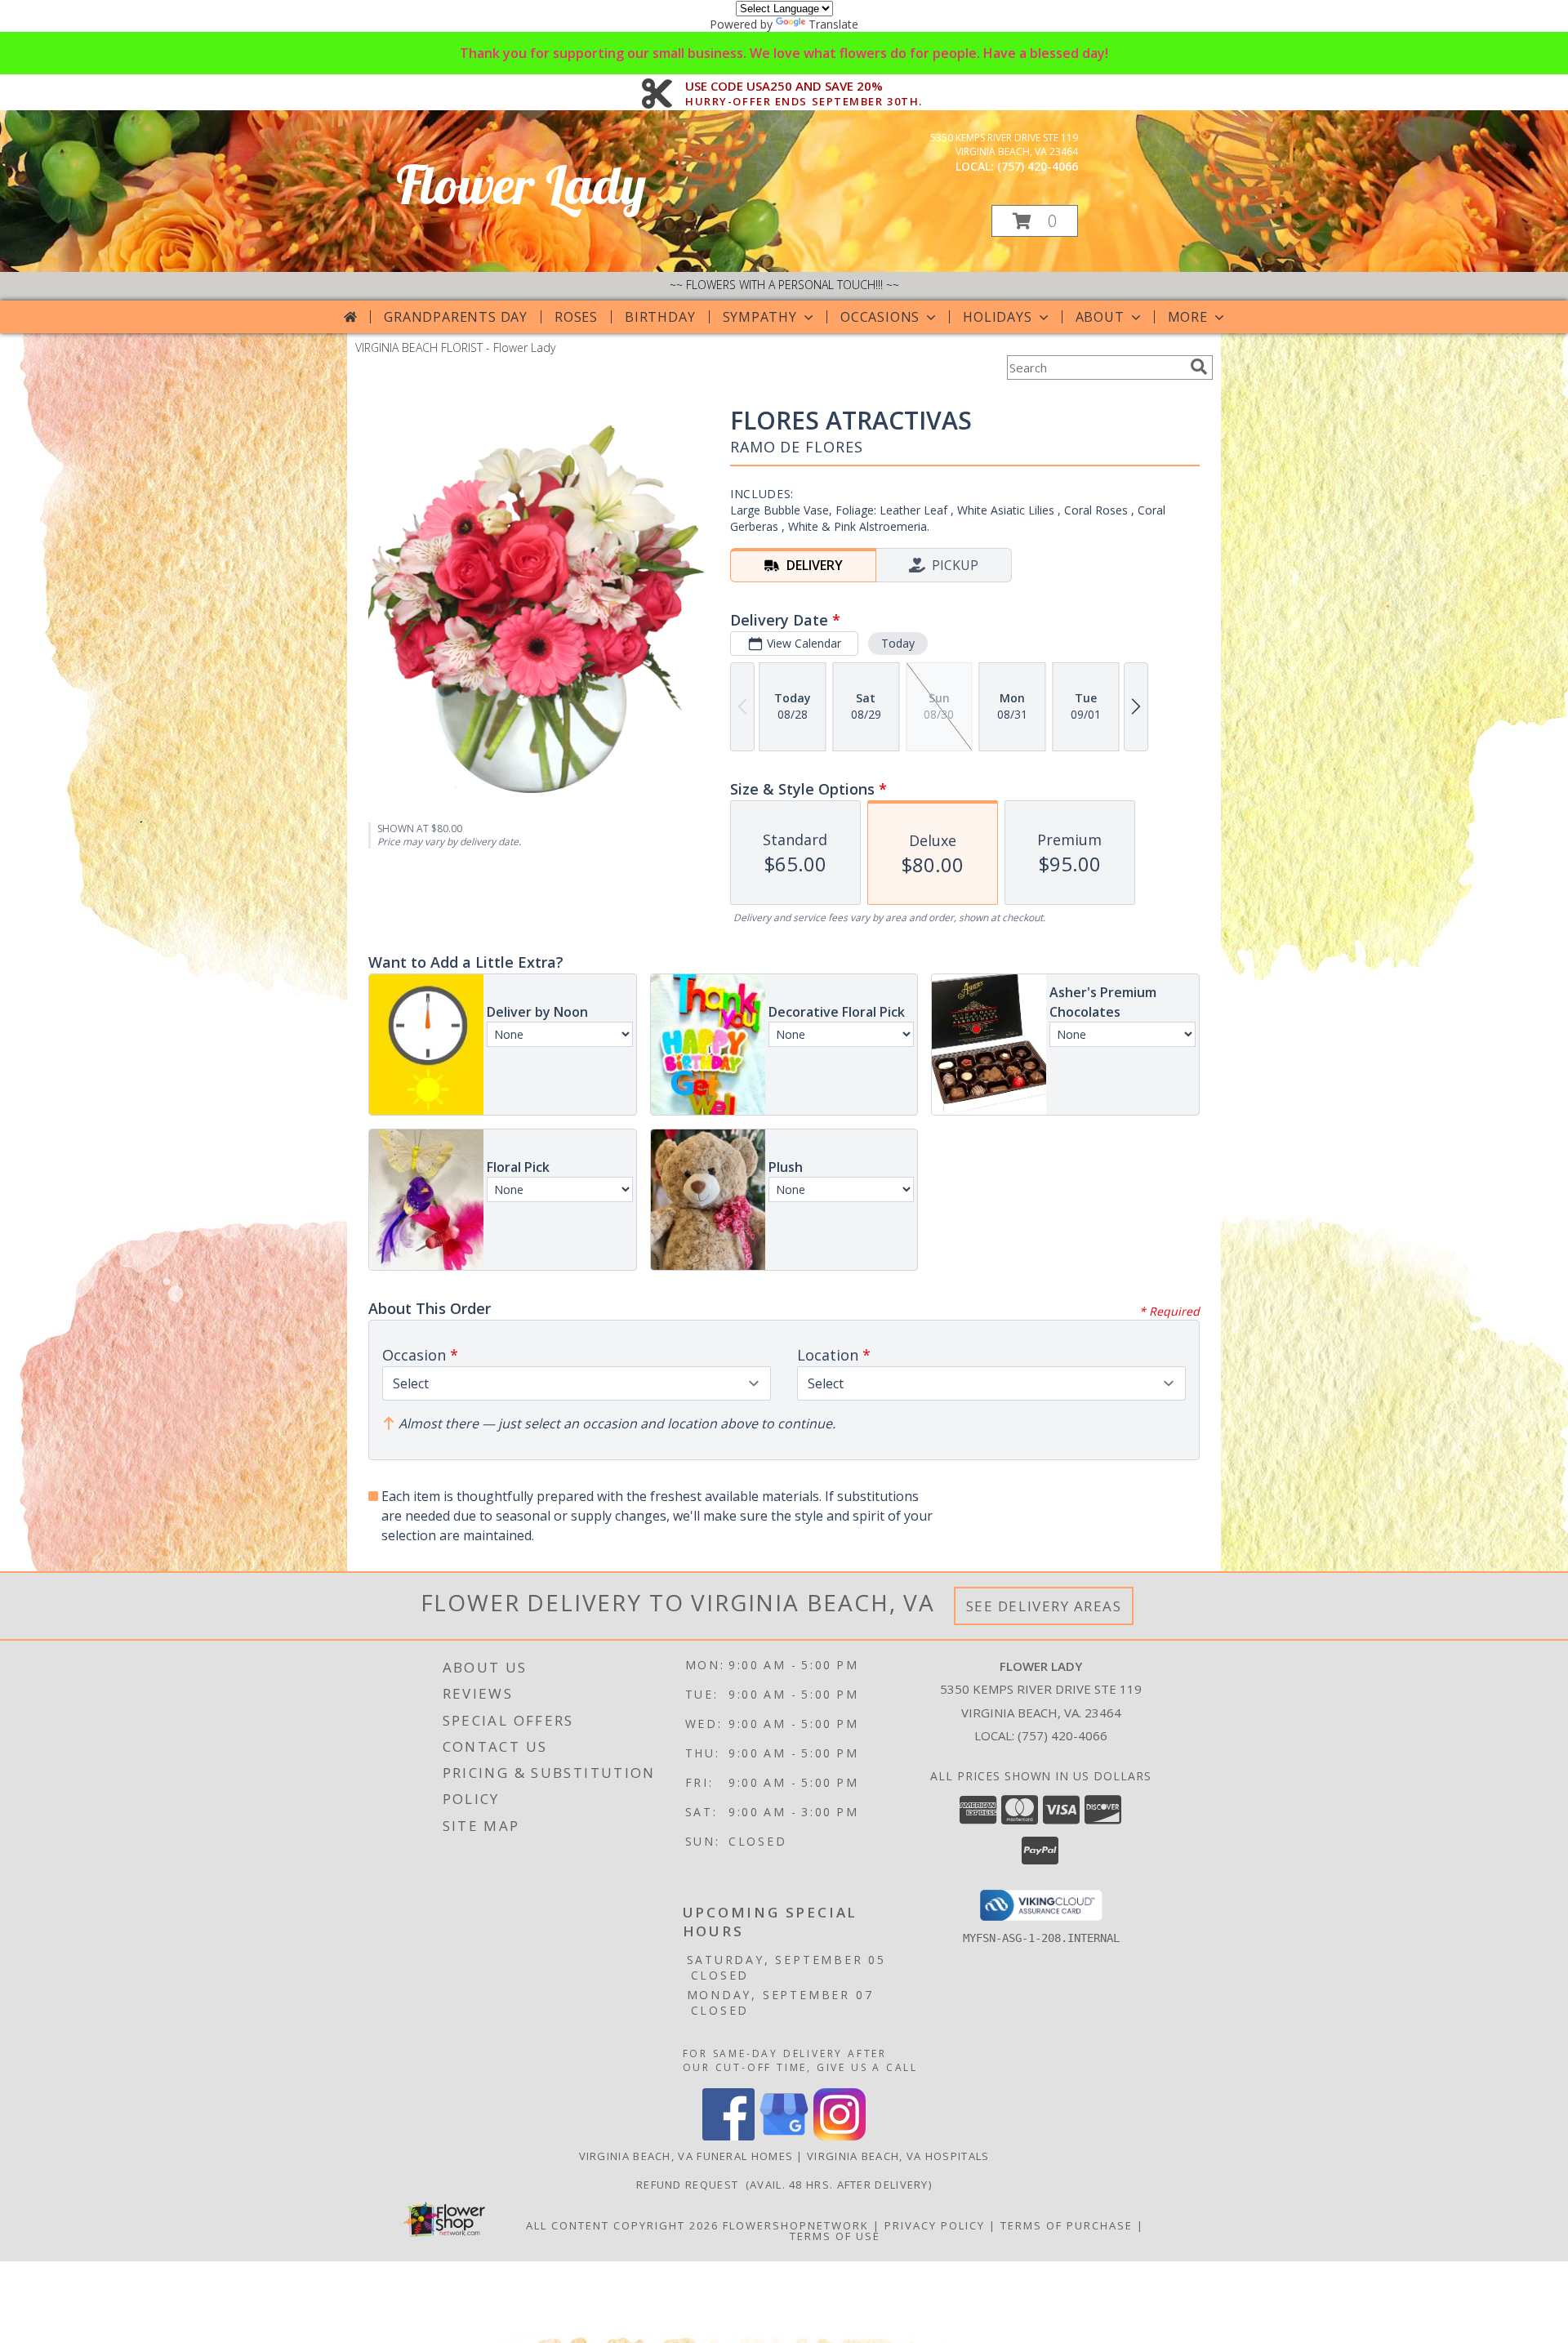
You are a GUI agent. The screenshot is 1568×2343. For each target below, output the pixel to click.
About (1100, 317)
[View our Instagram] (840, 2136)
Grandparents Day (456, 317)
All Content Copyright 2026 (622, 2225)
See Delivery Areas (1044, 1606)
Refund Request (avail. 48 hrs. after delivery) (784, 2185)
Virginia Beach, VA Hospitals (898, 2156)
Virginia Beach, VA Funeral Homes (686, 2156)
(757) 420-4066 (1038, 166)
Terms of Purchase (1067, 2225)
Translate (833, 24)
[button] (1035, 221)
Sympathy (760, 317)
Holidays (997, 317)
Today (898, 643)
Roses (576, 317)
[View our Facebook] (728, 2136)
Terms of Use (835, 2236)
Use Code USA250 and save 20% (804, 87)
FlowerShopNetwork (796, 2225)
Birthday (660, 317)
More (1188, 317)
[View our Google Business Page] (784, 2136)
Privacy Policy (935, 2225)
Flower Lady (521, 184)
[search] (1199, 367)
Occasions (880, 317)
